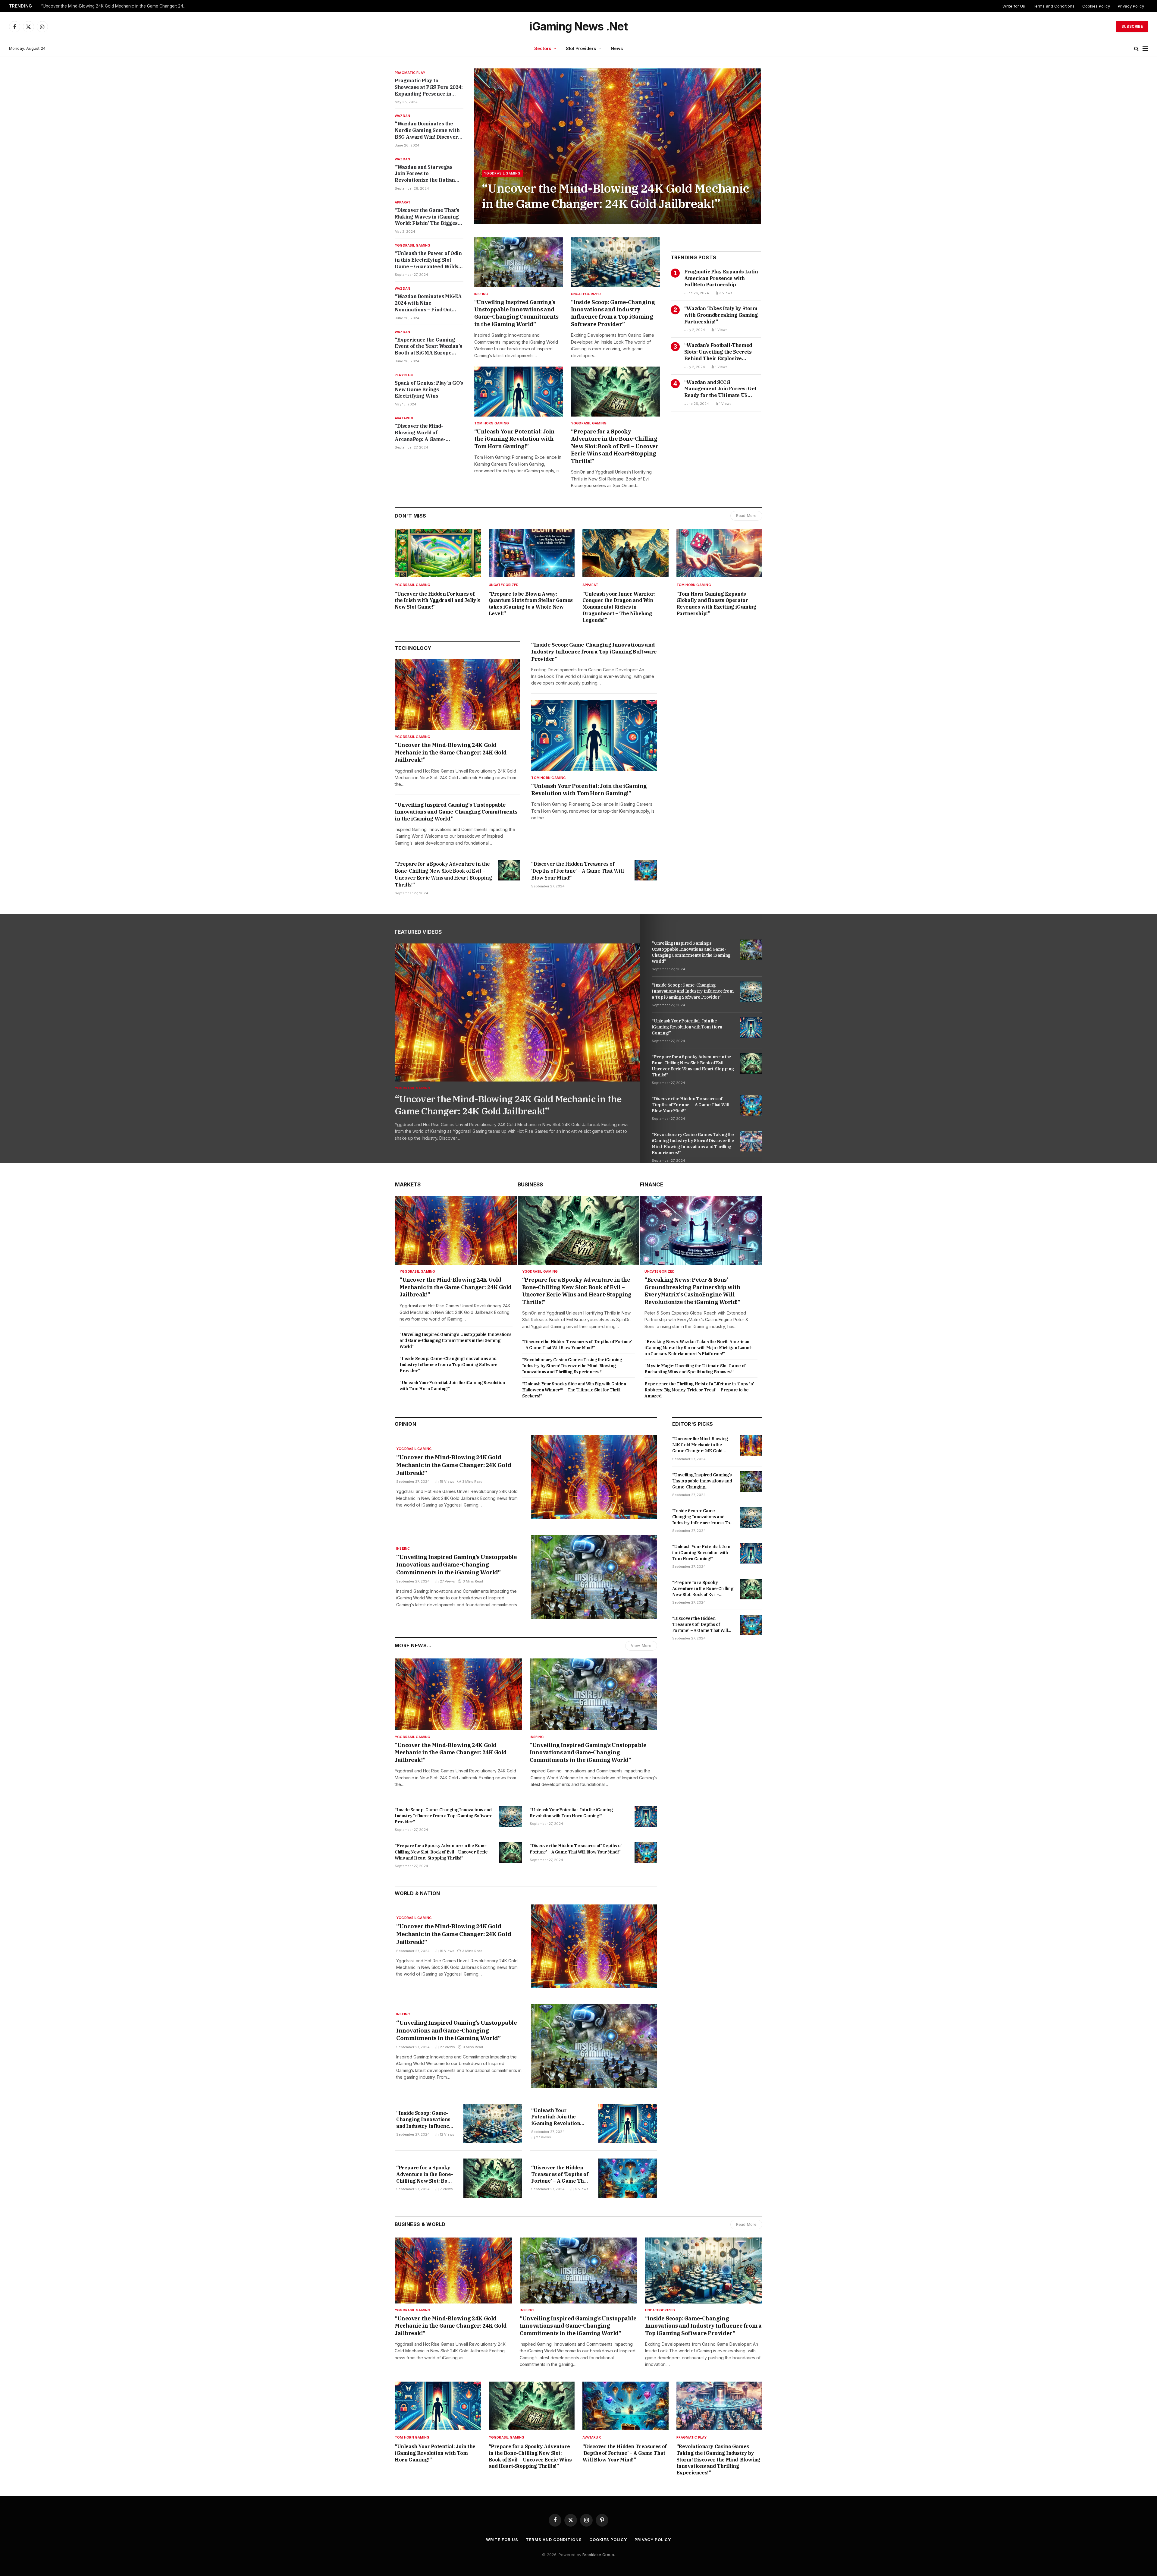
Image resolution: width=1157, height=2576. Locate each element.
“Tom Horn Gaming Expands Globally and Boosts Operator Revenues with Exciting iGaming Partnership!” (716, 604)
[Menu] (1145, 49)
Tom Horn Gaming (492, 423)
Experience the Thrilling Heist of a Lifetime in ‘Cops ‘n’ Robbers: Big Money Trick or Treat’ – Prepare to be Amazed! (699, 1390)
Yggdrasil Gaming (413, 245)
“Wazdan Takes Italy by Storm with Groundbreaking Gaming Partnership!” (721, 315)
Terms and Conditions (1054, 6)
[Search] (1136, 49)
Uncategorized (586, 294)
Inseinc (481, 294)
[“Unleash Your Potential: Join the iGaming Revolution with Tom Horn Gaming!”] (519, 392)
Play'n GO (404, 375)
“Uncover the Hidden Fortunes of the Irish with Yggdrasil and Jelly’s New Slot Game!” (437, 600)
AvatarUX (404, 418)
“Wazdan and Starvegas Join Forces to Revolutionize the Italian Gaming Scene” (425, 174)
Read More (746, 516)
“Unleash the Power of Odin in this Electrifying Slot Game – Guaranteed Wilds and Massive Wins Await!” (428, 260)
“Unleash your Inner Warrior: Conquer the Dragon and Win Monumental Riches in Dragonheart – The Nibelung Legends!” (619, 607)
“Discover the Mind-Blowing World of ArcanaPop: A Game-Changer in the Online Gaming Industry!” (422, 433)
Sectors (543, 48)
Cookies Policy (1096, 6)
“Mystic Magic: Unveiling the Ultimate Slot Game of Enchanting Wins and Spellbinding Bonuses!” (695, 1369)
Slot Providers (581, 48)
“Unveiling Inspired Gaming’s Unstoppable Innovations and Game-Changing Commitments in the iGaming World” (516, 313)
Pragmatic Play (410, 73)
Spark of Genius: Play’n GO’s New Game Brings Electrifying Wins (429, 389)
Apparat (403, 202)
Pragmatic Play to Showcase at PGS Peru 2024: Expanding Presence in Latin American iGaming (429, 87)
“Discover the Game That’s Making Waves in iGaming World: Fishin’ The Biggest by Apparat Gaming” (427, 217)
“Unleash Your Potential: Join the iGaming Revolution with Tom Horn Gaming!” (514, 439)
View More (641, 1646)
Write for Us (1014, 6)
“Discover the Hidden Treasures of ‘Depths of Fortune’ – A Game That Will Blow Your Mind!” (577, 871)
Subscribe (1132, 26)
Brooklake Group (598, 2555)
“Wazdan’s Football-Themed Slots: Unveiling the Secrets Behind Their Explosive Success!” (718, 352)
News (617, 48)
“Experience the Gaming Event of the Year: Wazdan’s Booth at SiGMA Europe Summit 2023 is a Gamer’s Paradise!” (428, 346)
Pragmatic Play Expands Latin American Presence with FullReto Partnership (721, 278)
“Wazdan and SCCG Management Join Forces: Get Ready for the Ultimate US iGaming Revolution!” (720, 389)
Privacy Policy (1131, 6)
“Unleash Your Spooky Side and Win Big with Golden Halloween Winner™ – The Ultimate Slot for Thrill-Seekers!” (574, 1390)
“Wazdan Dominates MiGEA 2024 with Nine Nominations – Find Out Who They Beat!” (428, 303)
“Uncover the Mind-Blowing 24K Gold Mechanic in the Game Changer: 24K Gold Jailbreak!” (615, 196)
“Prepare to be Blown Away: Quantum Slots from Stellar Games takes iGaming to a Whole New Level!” (531, 604)
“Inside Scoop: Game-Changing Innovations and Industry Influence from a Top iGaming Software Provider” (116, 6)
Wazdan (402, 116)
